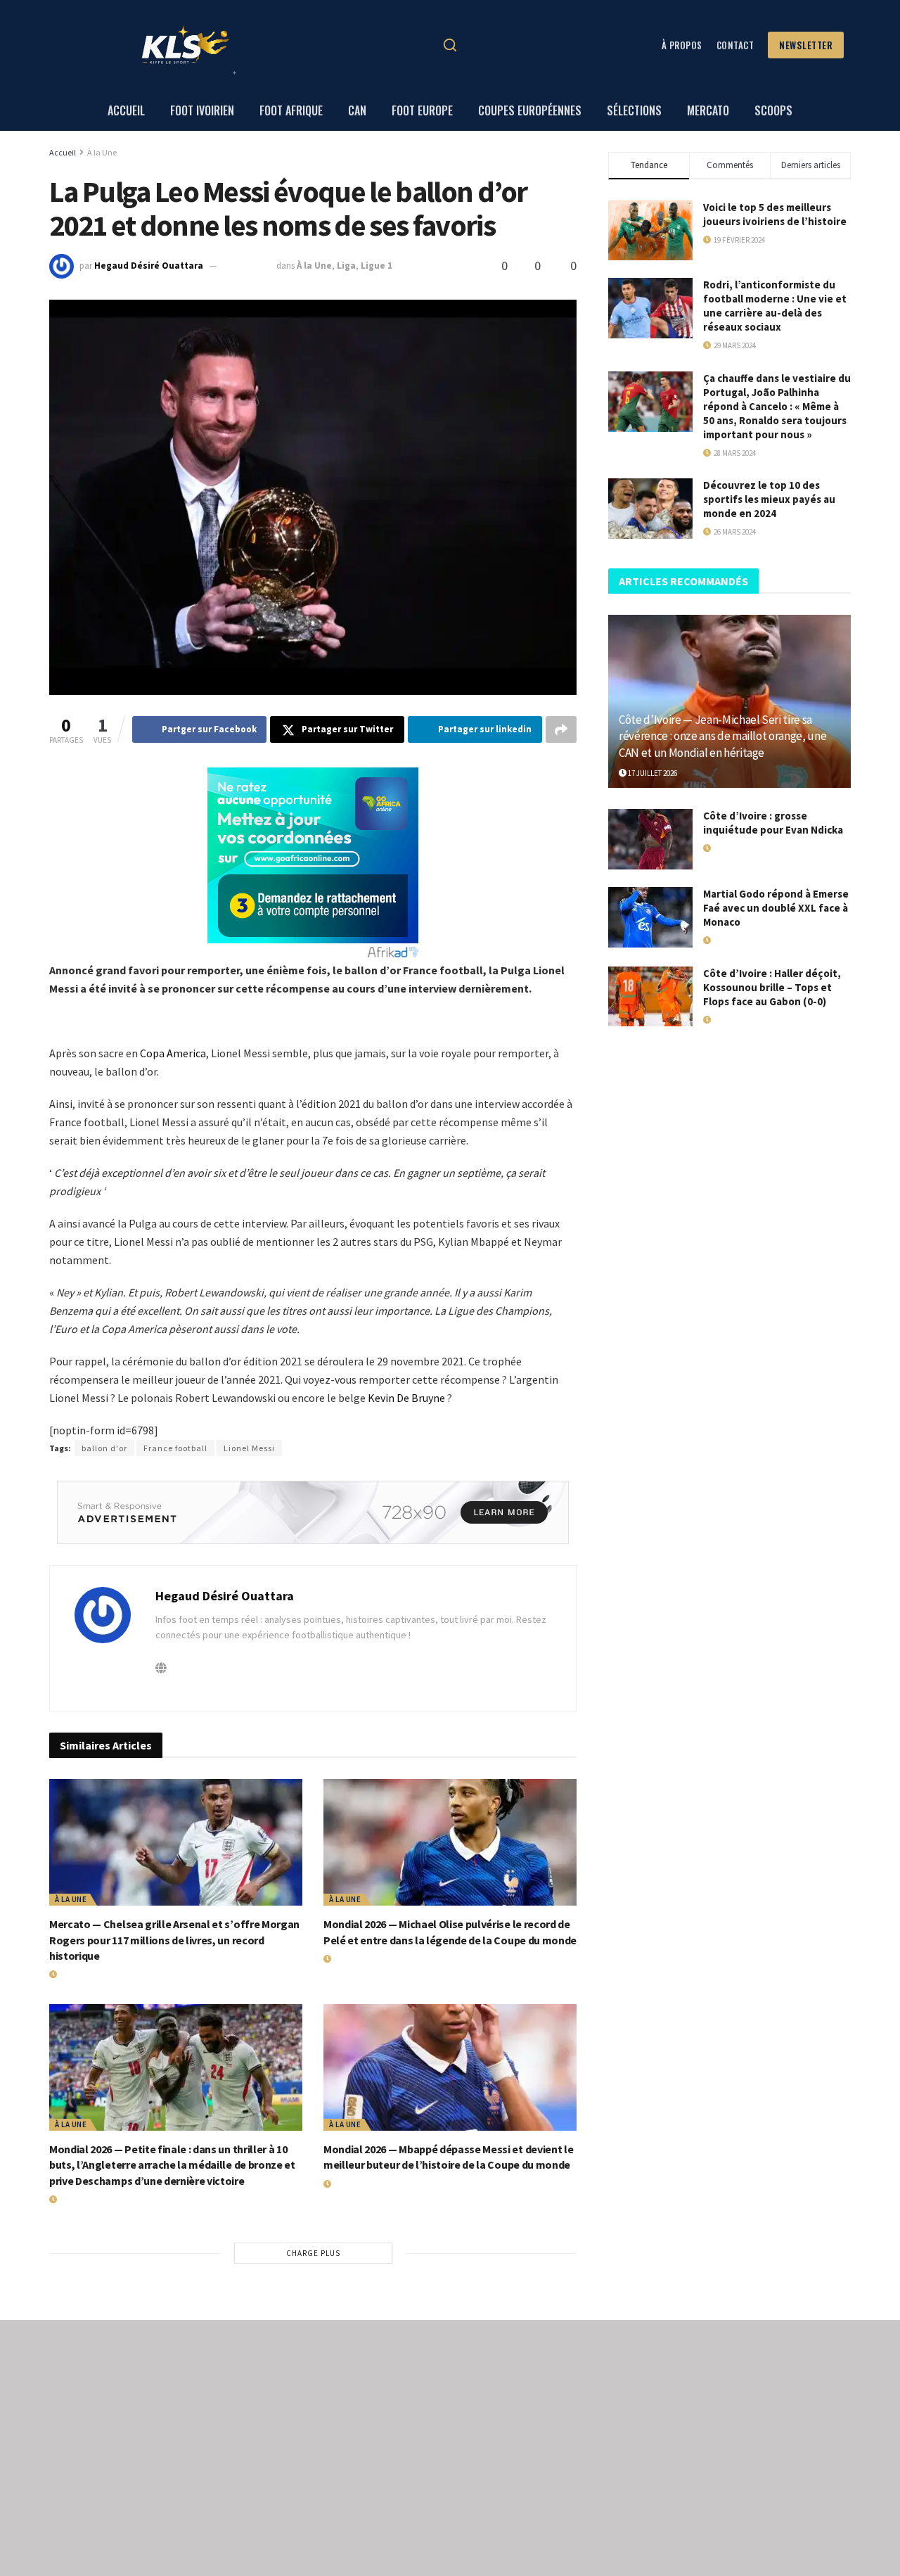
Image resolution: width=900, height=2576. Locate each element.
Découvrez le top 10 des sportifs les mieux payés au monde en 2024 (769, 499)
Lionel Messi (249, 1448)
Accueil (126, 110)
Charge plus (313, 2253)
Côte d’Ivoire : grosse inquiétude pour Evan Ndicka (773, 823)
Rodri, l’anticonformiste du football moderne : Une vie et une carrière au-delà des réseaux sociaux (775, 306)
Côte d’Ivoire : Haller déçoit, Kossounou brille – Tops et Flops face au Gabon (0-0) (772, 987)
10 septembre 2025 (743, 1020)
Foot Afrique (291, 110)
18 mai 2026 (729, 848)
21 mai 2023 (248, 266)
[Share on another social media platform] (561, 729)
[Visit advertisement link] (313, 1512)
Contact (735, 45)
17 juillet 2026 (652, 773)
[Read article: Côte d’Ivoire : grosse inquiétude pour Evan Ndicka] (650, 839)
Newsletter (806, 45)
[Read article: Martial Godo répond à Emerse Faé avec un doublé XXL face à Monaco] (650, 917)
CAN (357, 110)
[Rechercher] (450, 45)
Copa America (173, 1053)
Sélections (634, 110)
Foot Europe (422, 110)
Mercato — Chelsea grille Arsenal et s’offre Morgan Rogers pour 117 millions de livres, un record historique (174, 1940)
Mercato (708, 110)
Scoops (773, 110)
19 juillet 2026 (82, 1975)
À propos (682, 45)
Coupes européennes (530, 110)
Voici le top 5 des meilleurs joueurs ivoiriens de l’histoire (775, 214)
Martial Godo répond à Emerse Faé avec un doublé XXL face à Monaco (776, 908)
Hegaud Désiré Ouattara (149, 266)
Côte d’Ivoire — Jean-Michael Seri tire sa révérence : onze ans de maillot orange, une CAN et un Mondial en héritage (722, 737)
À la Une (102, 152)
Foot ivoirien (202, 110)
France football (175, 1448)
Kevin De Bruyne (406, 1398)
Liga (346, 266)
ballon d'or (104, 1448)
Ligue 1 (377, 266)
